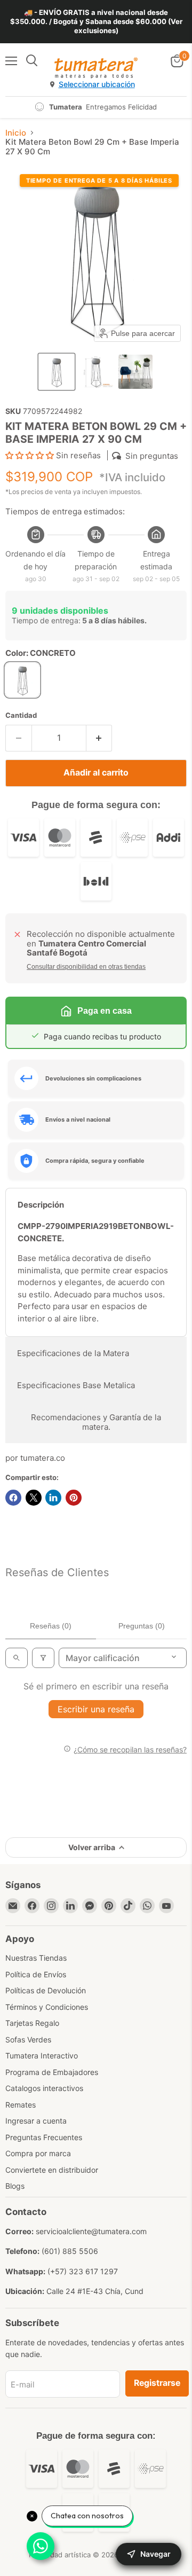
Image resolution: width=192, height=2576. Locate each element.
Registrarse (157, 2383)
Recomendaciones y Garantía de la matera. (96, 1422)
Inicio (16, 133)
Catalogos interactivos (44, 2088)
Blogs (15, 2186)
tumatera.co (43, 1458)
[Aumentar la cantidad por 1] (99, 738)
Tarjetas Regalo (32, 2023)
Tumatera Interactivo (42, 2056)
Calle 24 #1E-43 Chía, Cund (95, 2291)
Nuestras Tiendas (36, 1958)
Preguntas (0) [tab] (142, 1626)
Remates (21, 2105)
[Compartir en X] (34, 1498)
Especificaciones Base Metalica (76, 1385)
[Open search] (17, 1658)
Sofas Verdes (28, 2039)
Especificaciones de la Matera (73, 1353)
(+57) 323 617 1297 (83, 2271)
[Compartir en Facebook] (13, 1498)
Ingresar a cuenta (36, 2121)
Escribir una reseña (96, 1709)
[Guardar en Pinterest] (74, 1498)
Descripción (41, 1205)
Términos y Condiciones (47, 2007)
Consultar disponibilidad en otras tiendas (86, 967)
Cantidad (21, 715)
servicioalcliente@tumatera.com (91, 2231)
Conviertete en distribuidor (52, 2170)
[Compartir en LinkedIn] (53, 1498)
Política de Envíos (36, 1974)
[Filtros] (43, 1658)
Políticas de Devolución (46, 1990)
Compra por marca (38, 2153)
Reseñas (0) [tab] (51, 1626)
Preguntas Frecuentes (44, 2137)
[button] (57, 372)
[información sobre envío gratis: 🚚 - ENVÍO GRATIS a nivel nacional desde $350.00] (96, 22)
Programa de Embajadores (52, 2072)
